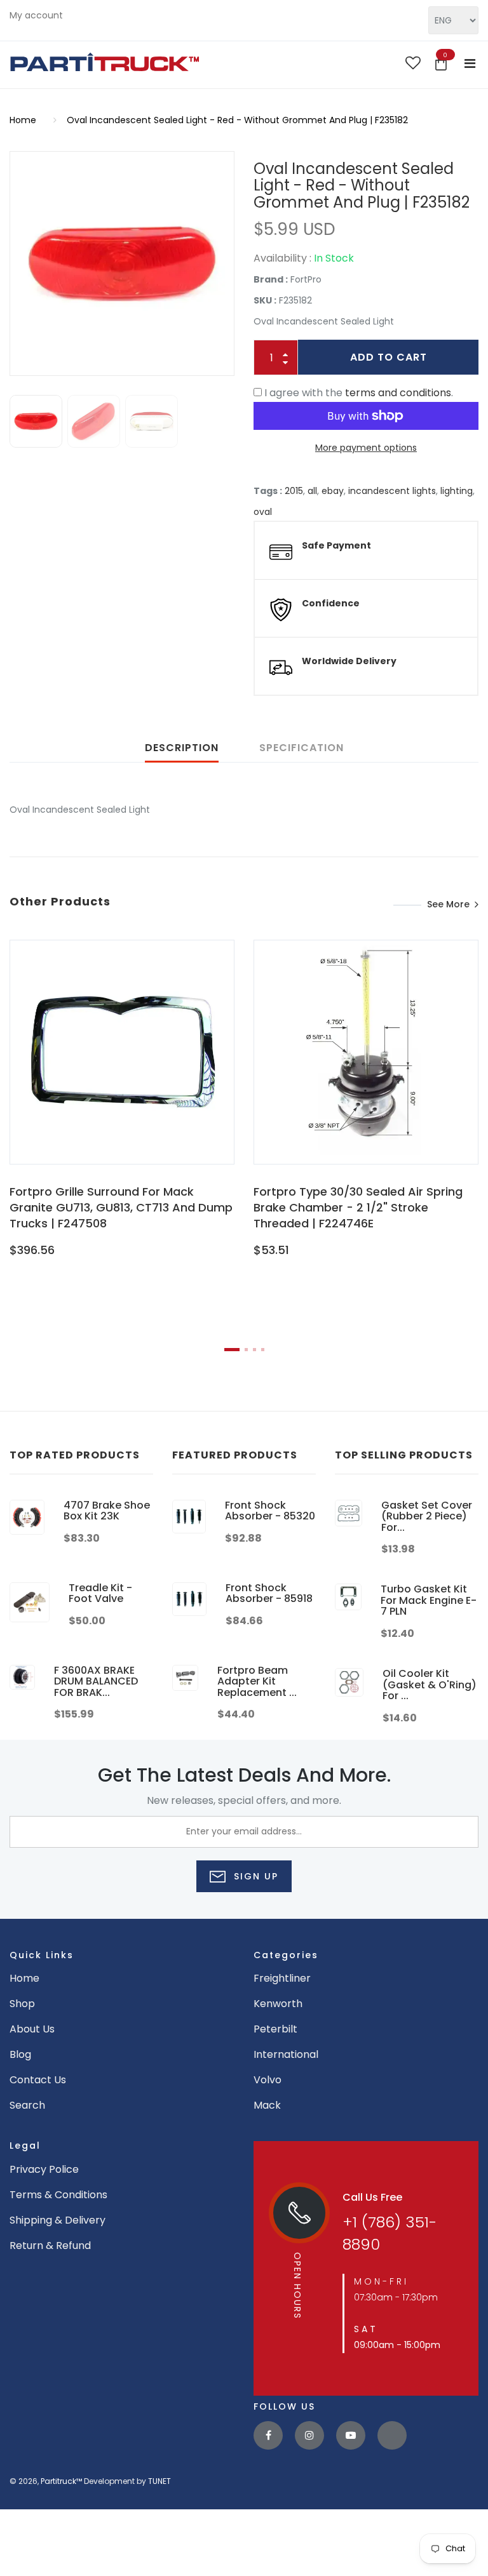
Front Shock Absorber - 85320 (270, 1511)
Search (27, 2105)
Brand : (271, 279)
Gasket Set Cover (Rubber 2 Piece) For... (427, 1516)
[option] (122, 264)
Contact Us (38, 2080)
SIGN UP (254, 1876)
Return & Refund (50, 2246)
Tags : (268, 491)
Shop (22, 2004)
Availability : (282, 258)
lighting (457, 491)
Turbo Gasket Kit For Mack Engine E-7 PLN (429, 1600)
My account (36, 15)
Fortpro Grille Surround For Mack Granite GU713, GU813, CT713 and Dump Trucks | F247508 (121, 1207)
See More (448, 904)
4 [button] (263, 1350)
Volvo (268, 2080)
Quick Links (42, 1955)
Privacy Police (44, 2169)
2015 (294, 491)
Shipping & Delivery (58, 2220)
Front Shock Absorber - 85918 (269, 1593)
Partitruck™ (61, 2481)
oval (263, 512)
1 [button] (232, 1350)
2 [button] (246, 1350)
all (312, 491)
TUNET (159, 2481)
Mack (267, 2105)
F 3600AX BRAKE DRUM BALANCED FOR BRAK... (96, 1681)
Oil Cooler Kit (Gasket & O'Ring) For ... (430, 1685)
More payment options (366, 448)
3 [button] (254, 1350)
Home (23, 120)
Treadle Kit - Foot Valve (100, 1593)
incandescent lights (392, 491)
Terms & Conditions (58, 2195)
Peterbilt (275, 2029)
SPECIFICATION (302, 748)
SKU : (265, 300)
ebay (333, 491)
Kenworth (278, 2004)
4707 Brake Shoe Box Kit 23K (107, 1511)
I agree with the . (359, 393)
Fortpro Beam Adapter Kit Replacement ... (257, 1681)
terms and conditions (398, 393)
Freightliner (282, 1978)
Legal (25, 2146)
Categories (286, 1955)
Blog (20, 2054)
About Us (32, 2029)
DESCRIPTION (182, 748)
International (286, 2054)
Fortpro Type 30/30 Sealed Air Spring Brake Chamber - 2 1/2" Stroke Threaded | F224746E (358, 1207)
